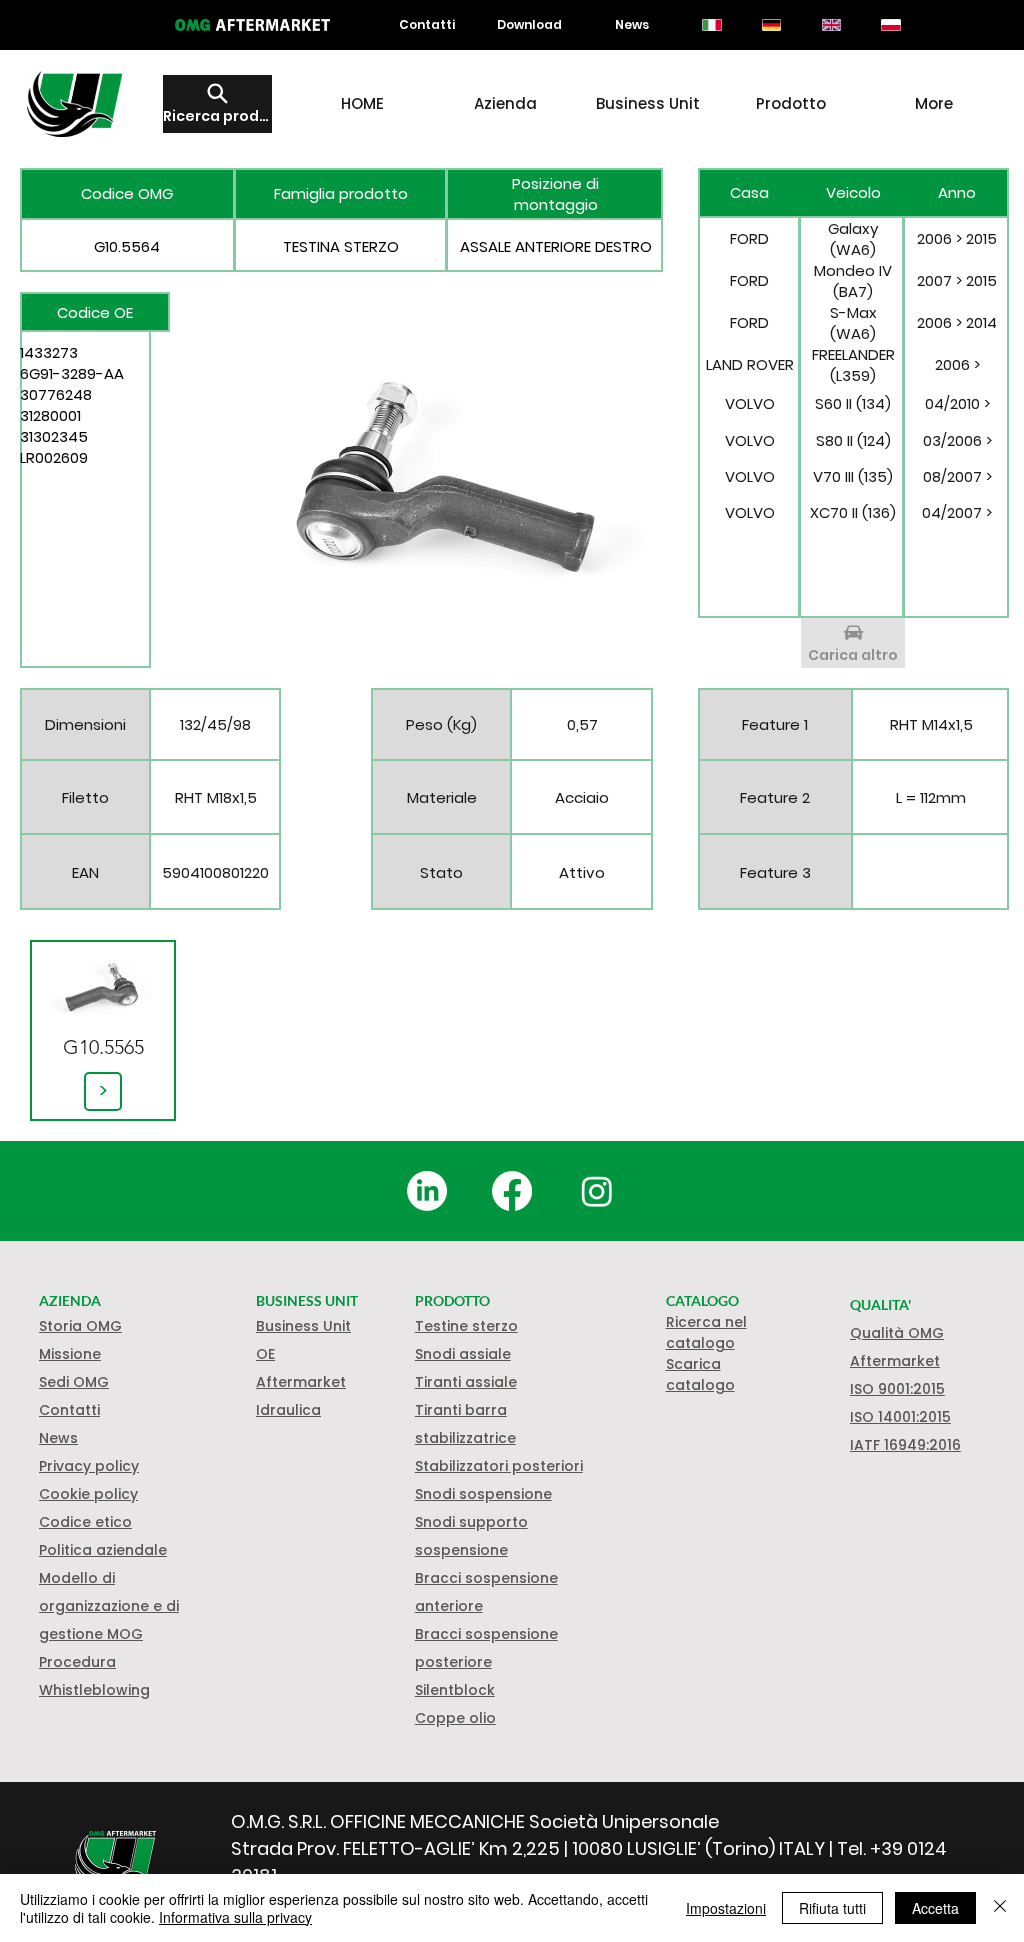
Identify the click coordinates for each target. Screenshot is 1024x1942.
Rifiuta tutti (832, 1908)
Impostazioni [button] (726, 1908)
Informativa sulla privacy (235, 1917)
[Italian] (712, 25)
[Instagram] (597, 1191)
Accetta (935, 1908)
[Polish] (891, 25)
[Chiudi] (1000, 1908)
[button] (88, 1494)
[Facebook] (512, 1191)
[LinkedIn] (427, 1191)
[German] (771, 25)
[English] (831, 25)
